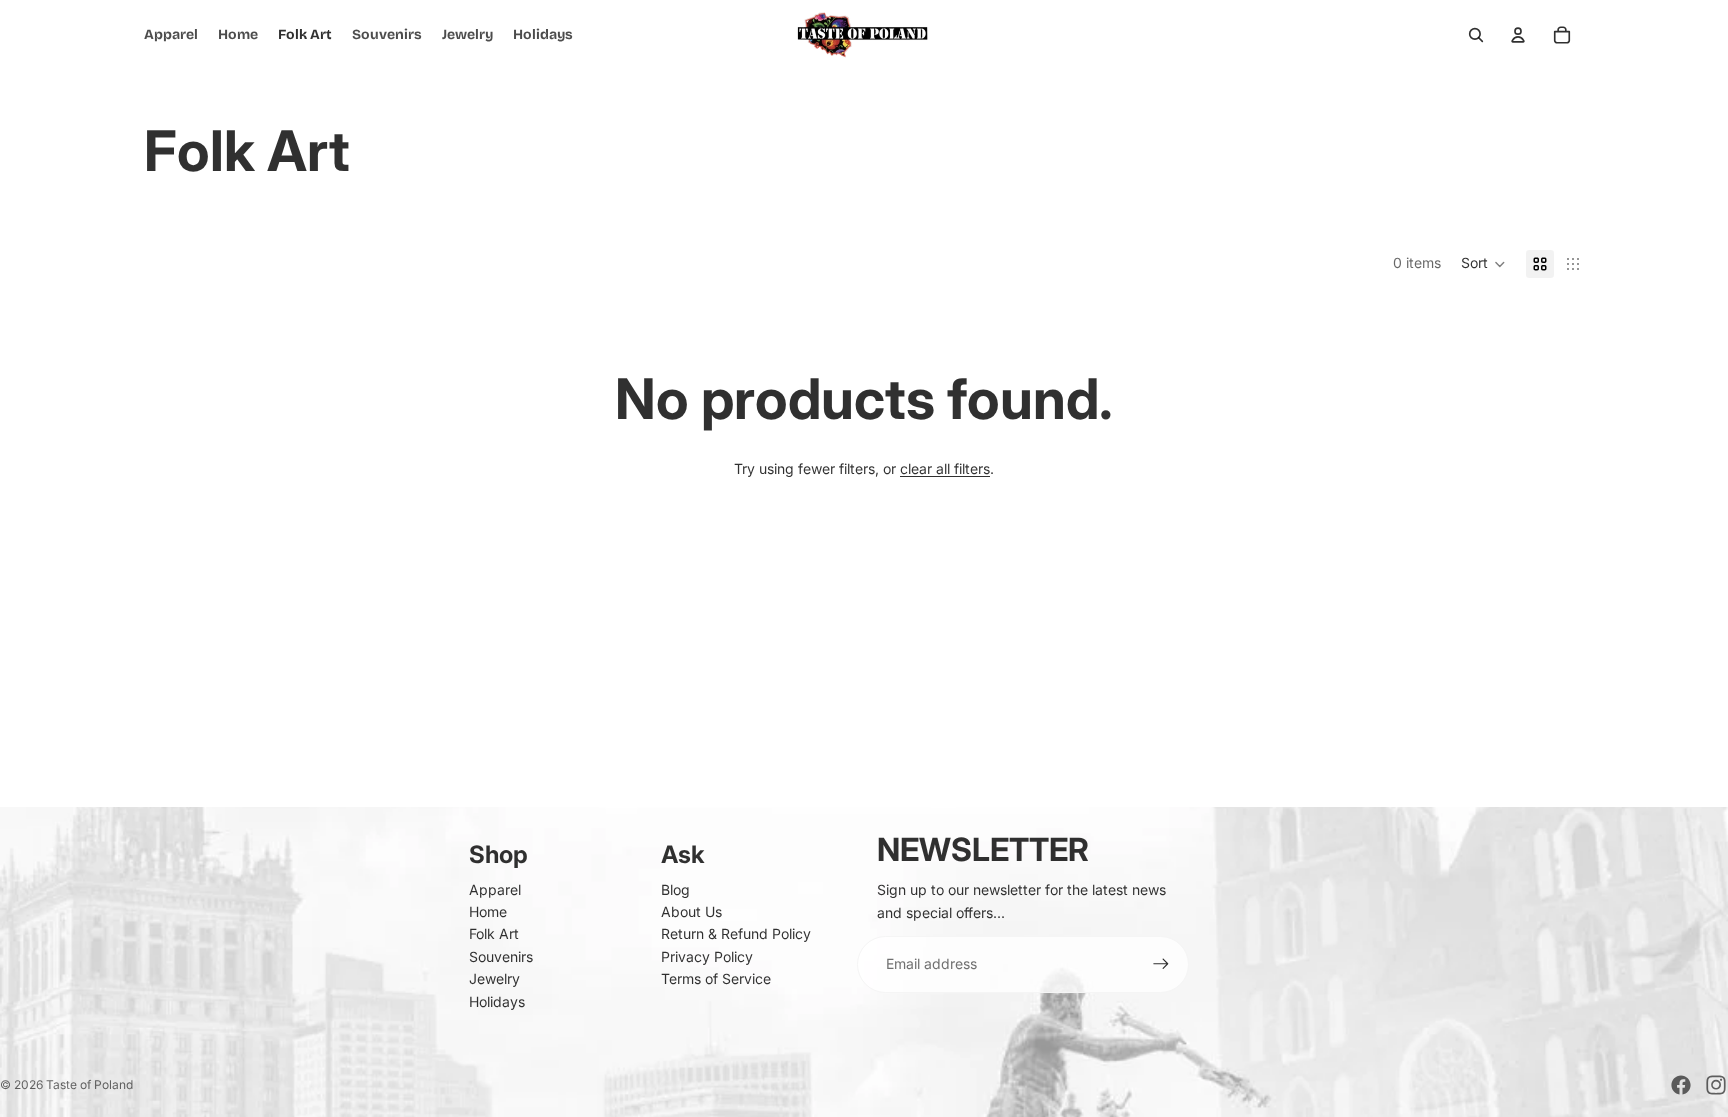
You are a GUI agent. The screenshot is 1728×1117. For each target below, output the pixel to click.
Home (488, 911)
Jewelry (494, 978)
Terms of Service (716, 978)
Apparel (495, 889)
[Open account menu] (1518, 35)
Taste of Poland (89, 1084)
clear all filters (945, 468)
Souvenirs (501, 956)
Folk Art (494, 933)
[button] (1483, 264)
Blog (675, 889)
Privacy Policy (707, 956)
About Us (691, 911)
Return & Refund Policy (736, 933)
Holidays (497, 1001)
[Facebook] (1681, 1085)
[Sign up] (1161, 964)
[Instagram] (1716, 1085)
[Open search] (1476, 35)
